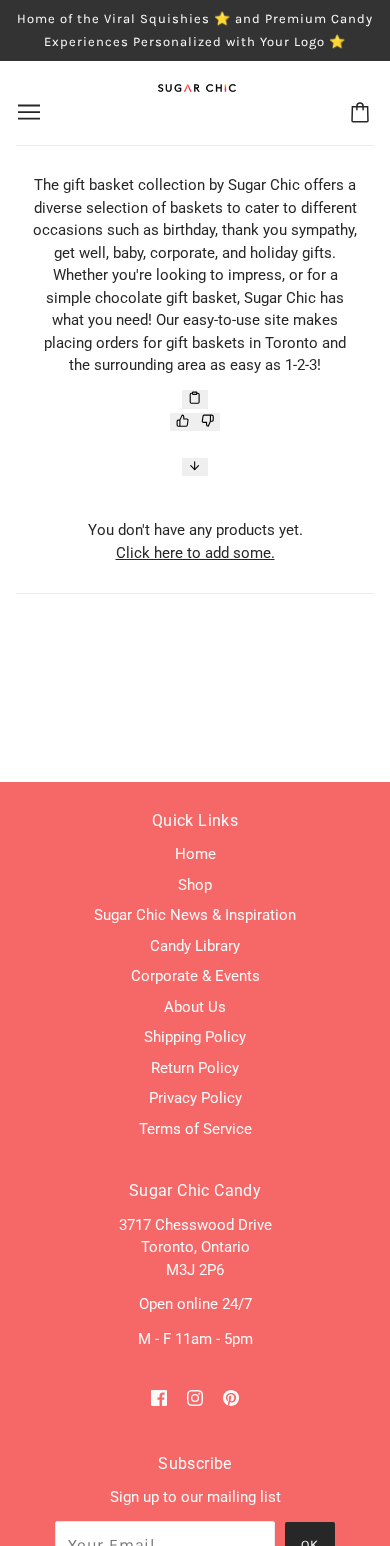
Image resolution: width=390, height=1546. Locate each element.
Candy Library (195, 946)
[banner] (197, 87)
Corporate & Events (195, 976)
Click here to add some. (195, 553)
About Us (195, 1007)
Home (195, 854)
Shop (195, 885)
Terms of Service (195, 1129)
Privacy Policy (195, 1098)
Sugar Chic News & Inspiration (195, 915)
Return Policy (195, 1068)
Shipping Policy (195, 1037)
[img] (159, 1397)
